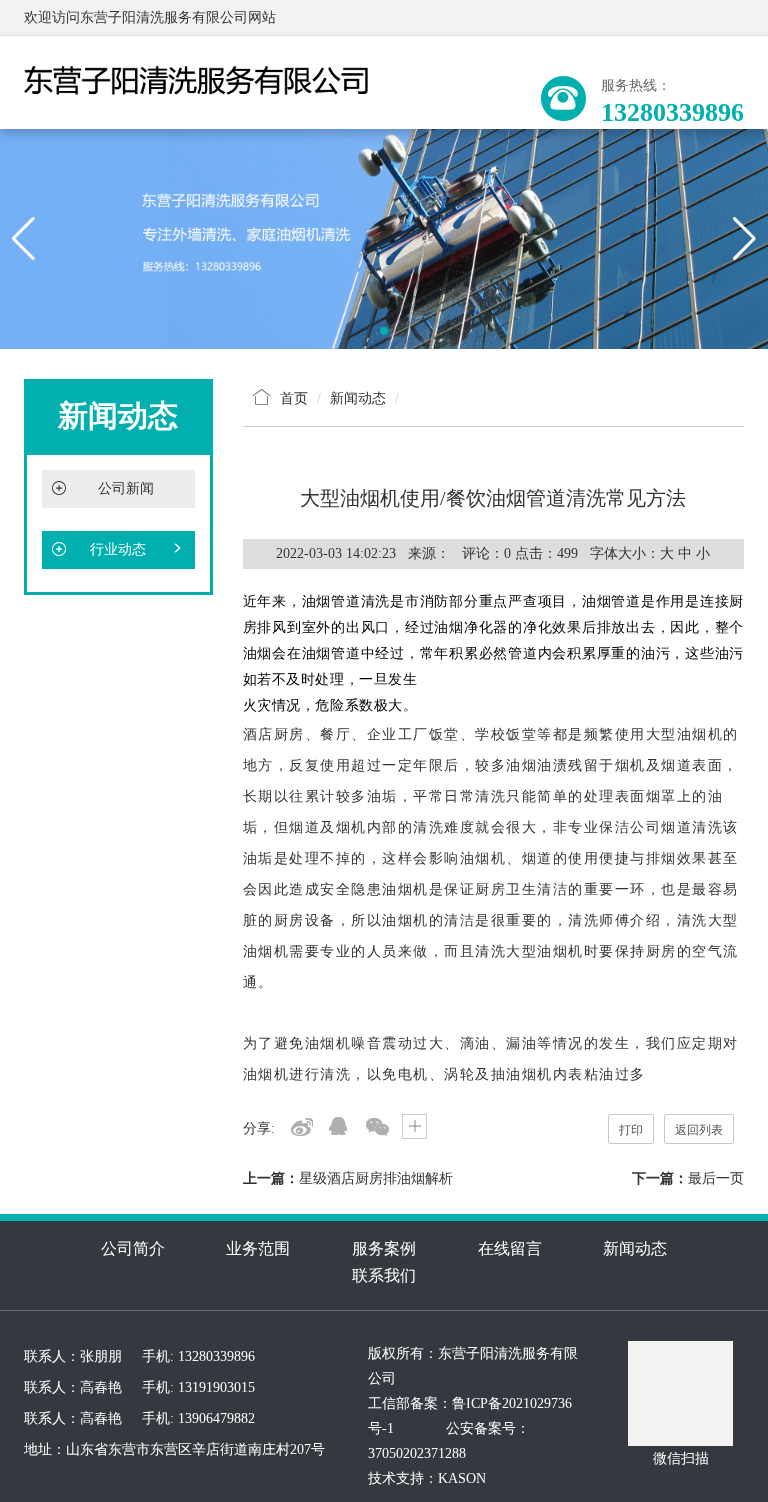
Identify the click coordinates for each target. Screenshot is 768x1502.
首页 (294, 398)
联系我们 (384, 1275)
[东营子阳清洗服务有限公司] (384, 237)
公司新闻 (126, 488)
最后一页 (716, 1178)
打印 (631, 1130)
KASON (462, 1478)
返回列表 (699, 1130)
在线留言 (510, 1248)
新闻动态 (635, 1248)
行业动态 (118, 549)
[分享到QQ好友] (338, 1126)
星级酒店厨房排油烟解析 (376, 1178)
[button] (384, 331)
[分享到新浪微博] (300, 1126)
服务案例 (384, 1248)
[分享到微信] (376, 1126)
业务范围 (258, 1248)
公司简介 (133, 1248)
